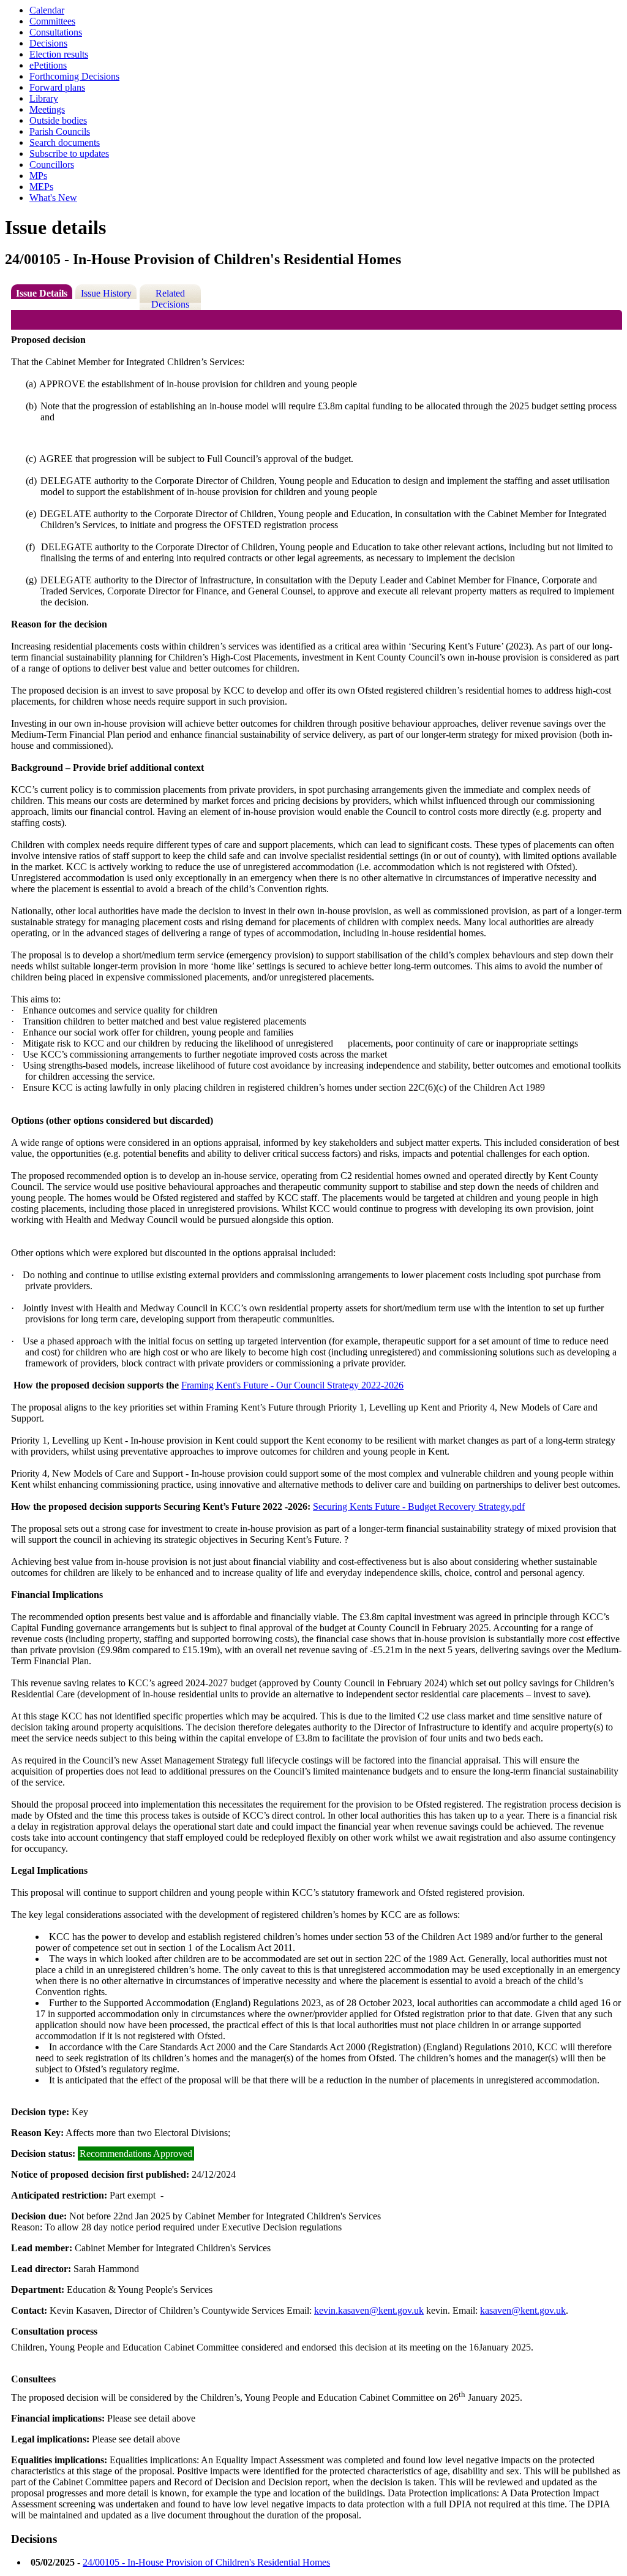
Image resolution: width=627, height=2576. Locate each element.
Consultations (56, 32)
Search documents (65, 142)
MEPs (41, 187)
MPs (38, 176)
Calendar (47, 10)
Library (44, 98)
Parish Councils (60, 131)
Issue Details (42, 293)
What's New (53, 198)
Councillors (52, 165)
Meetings (47, 109)
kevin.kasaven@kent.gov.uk (369, 2310)
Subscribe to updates (69, 153)
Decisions (48, 43)
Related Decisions (170, 299)
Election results (59, 54)
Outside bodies (58, 120)
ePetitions (48, 65)
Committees (52, 21)
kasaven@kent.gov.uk (523, 2310)
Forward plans (57, 87)
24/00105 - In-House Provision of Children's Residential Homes (206, 2562)
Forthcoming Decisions (74, 76)
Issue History (106, 293)
